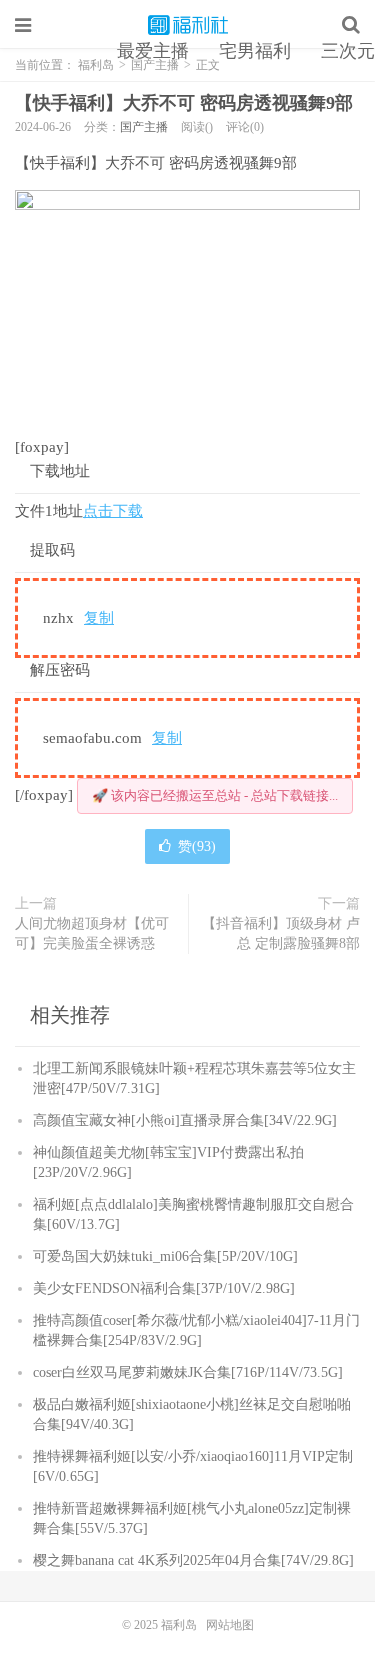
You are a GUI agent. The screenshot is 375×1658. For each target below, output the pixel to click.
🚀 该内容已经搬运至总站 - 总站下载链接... (215, 795)
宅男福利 (255, 51)
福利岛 (188, 25)
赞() (197, 846)
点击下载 (113, 511)
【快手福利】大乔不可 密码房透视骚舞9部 (184, 103)
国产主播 (144, 127)
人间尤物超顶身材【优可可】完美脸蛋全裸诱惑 (92, 933)
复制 (99, 618)
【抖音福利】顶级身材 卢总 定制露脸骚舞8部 (281, 933)
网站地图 (230, 1625)
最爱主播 (153, 51)
